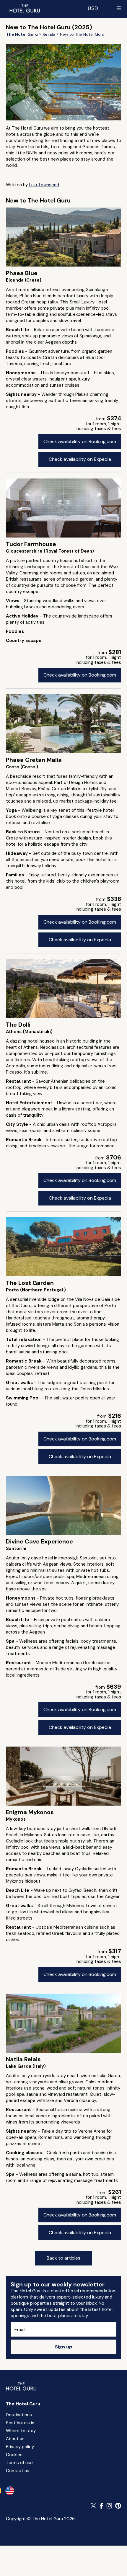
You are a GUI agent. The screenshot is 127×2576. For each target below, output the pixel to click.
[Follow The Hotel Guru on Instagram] (109, 2506)
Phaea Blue (22, 273)
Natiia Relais (23, 2059)
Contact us (18, 2471)
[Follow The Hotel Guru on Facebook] (102, 2506)
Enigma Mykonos (30, 1812)
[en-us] (10, 2491)
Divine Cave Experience (39, 1541)
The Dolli (18, 1025)
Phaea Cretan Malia (34, 760)
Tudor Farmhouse (31, 544)
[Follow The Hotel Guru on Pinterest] (118, 2506)
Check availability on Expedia (80, 459)
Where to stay (21, 2431)
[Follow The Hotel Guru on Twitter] (94, 2506)
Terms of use (19, 2463)
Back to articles (63, 2258)
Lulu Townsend (44, 185)
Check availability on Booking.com (80, 441)
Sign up (64, 2347)
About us (15, 2439)
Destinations (19, 2415)
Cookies (14, 2455)
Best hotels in (20, 2423)
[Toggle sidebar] (119, 8)
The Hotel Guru (23, 2404)
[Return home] (25, 8)
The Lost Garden (30, 1283)
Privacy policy (20, 2447)
